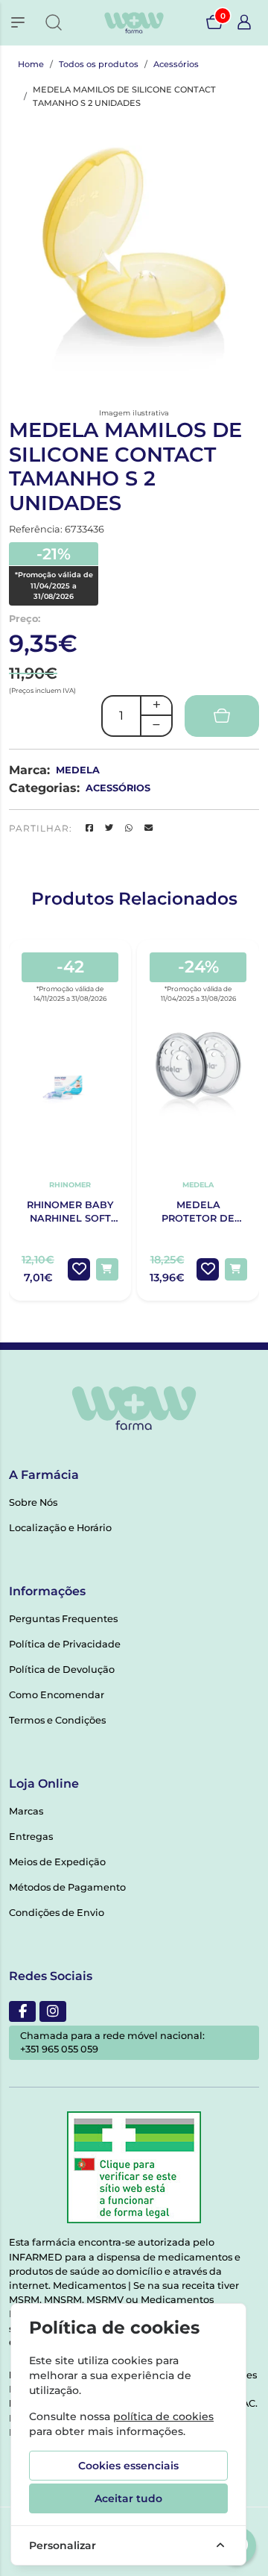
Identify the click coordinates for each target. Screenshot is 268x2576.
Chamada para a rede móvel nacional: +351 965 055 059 (112, 2042)
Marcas (26, 1811)
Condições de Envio (57, 1913)
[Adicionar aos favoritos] (79, 1269)
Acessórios (176, 64)
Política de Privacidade (65, 1644)
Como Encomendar (57, 1695)
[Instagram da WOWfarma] (53, 2011)
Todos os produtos (99, 64)
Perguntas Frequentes (63, 1619)
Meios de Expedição (57, 1862)
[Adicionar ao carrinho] (107, 1269)
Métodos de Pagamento (67, 1887)
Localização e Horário (60, 1528)
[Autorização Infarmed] (134, 2167)
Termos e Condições (57, 1720)
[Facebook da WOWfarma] (22, 2011)
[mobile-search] (54, 22)
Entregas (31, 1837)
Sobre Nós (33, 1502)
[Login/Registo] (244, 22)
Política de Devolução (62, 1669)
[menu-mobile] (18, 22)
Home (31, 64)
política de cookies (163, 2416)
